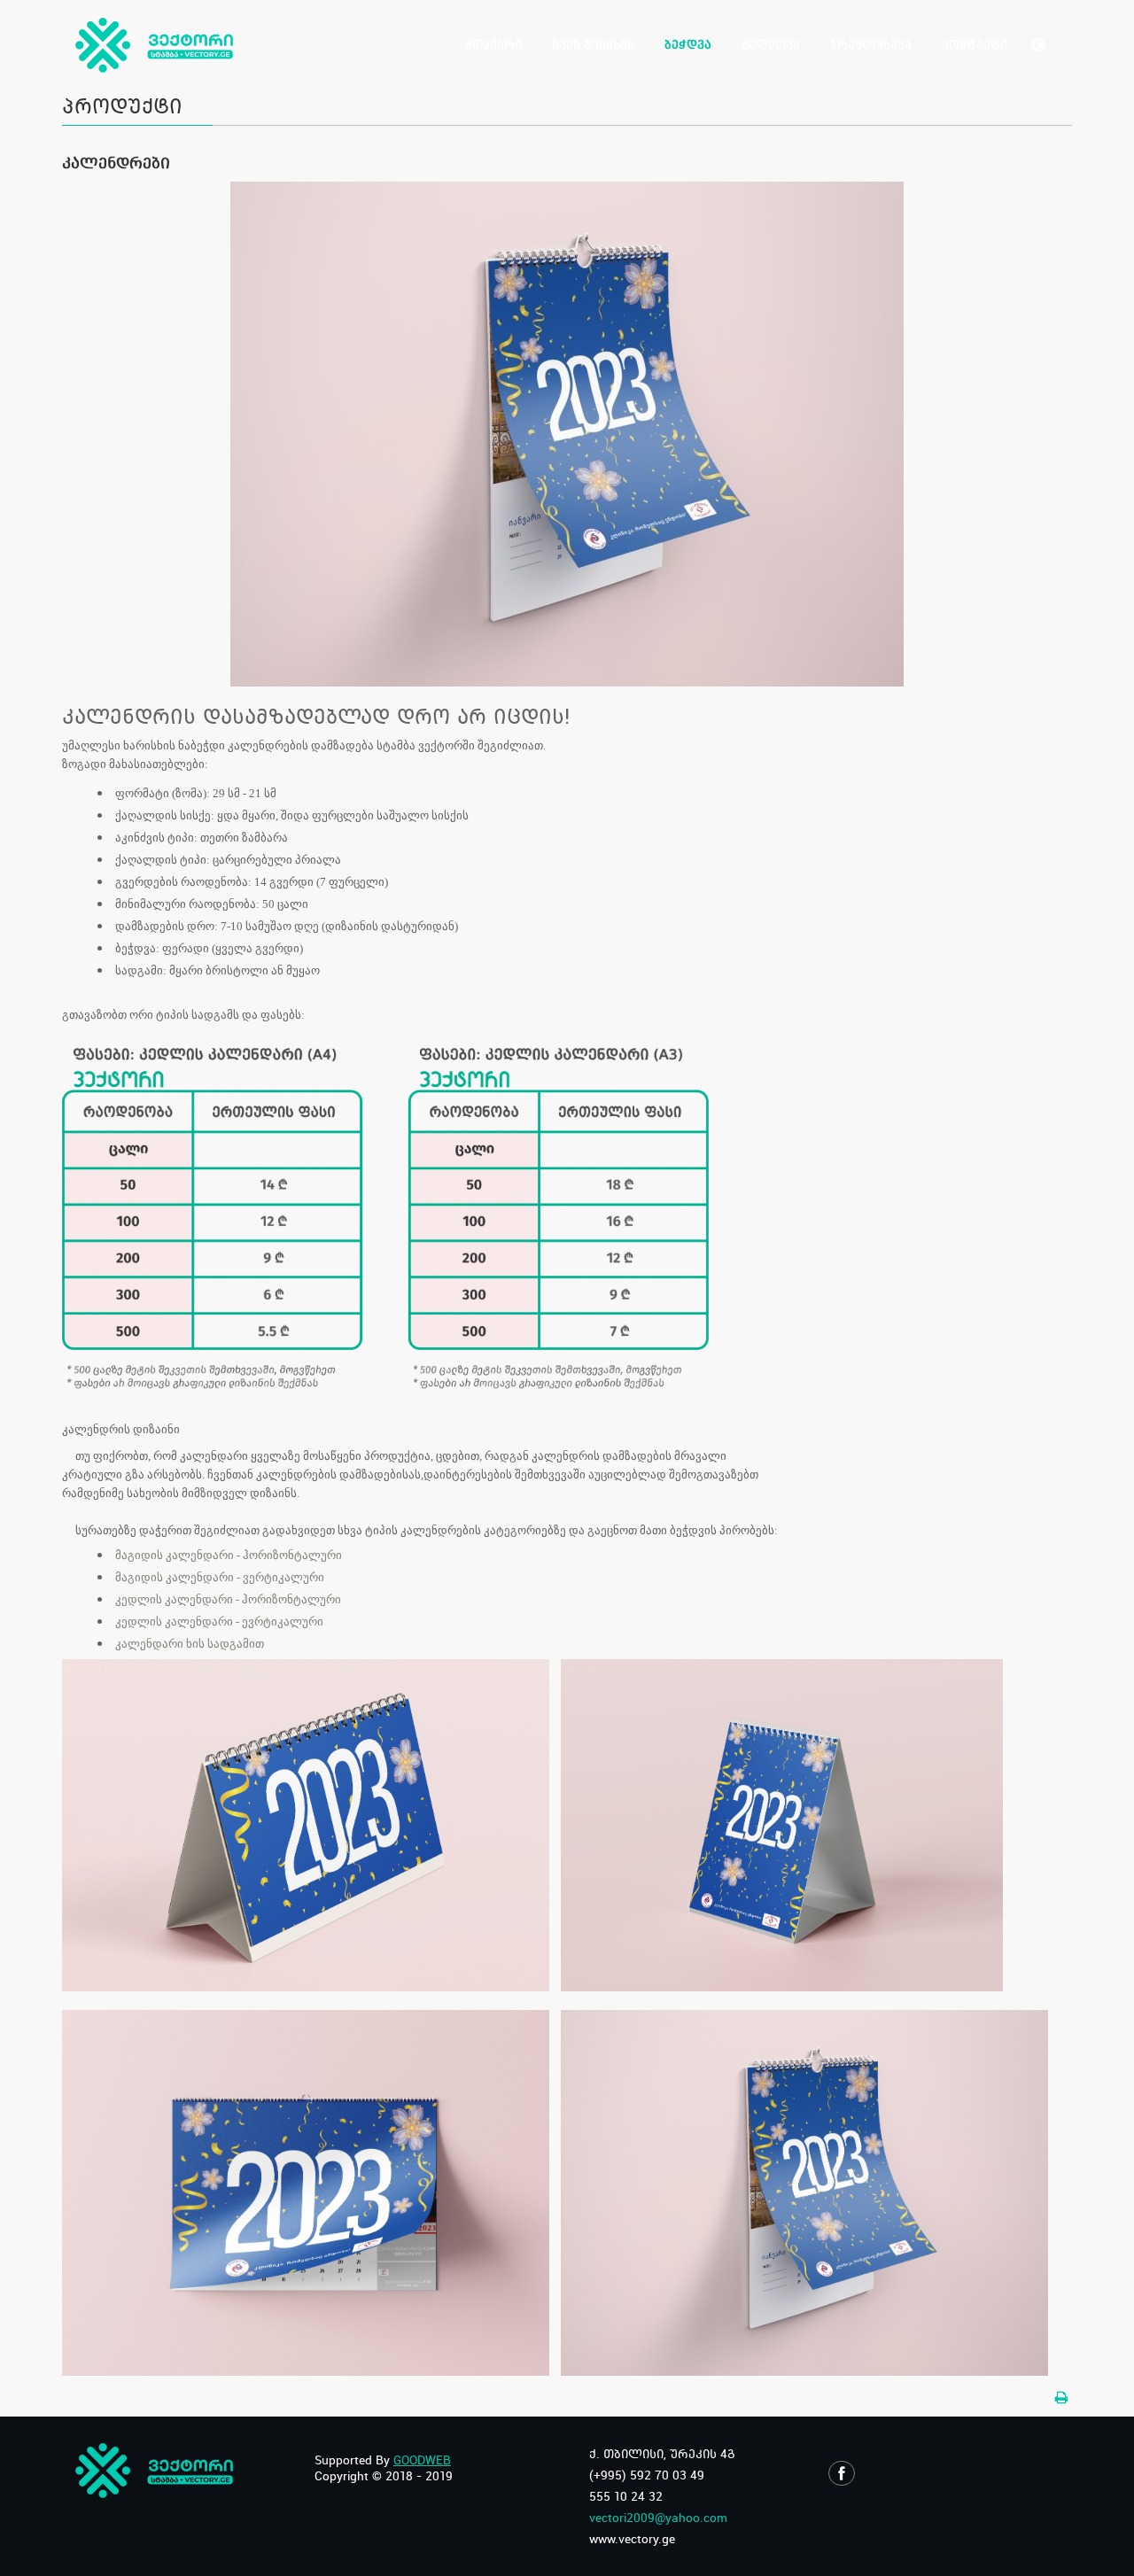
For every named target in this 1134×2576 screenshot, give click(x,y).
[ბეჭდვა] (1062, 2398)
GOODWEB (422, 2460)
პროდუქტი (122, 105)
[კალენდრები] (567, 433)
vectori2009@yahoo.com (658, 2518)
